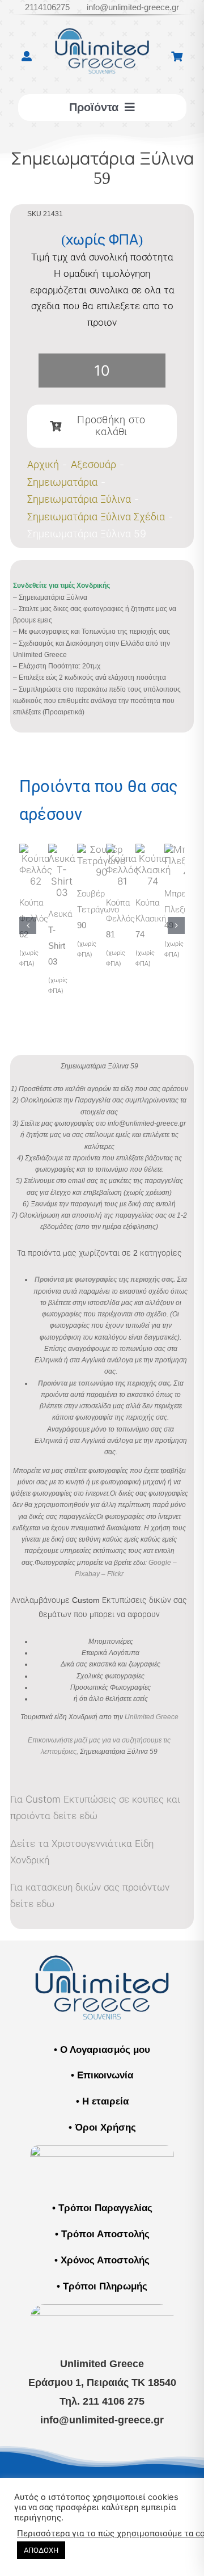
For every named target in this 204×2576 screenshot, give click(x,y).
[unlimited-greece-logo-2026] (102, 22)
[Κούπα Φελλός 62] (36, 849)
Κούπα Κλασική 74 (151, 918)
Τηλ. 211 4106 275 (102, 2401)
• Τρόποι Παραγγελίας (102, 2208)
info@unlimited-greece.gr (133, 7)
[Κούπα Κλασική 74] (153, 849)
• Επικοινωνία (102, 2075)
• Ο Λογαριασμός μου (102, 2050)
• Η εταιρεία (102, 2101)
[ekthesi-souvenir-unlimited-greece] (102, 2150)
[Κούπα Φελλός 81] (122, 849)
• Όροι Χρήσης (102, 2127)
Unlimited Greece (152, 1717)
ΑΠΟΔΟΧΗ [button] (41, 2550)
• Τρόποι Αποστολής (102, 2234)
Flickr (115, 1574)
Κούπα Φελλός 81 (120, 918)
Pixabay (87, 1574)
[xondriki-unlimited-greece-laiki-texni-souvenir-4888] (102, 2309)
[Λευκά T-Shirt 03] (62, 849)
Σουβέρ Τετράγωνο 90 (98, 909)
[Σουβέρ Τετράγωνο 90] (101, 849)
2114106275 (47, 7)
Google (160, 1563)
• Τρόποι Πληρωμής (102, 2286)
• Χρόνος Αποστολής (102, 2260)
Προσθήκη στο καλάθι (111, 426)
